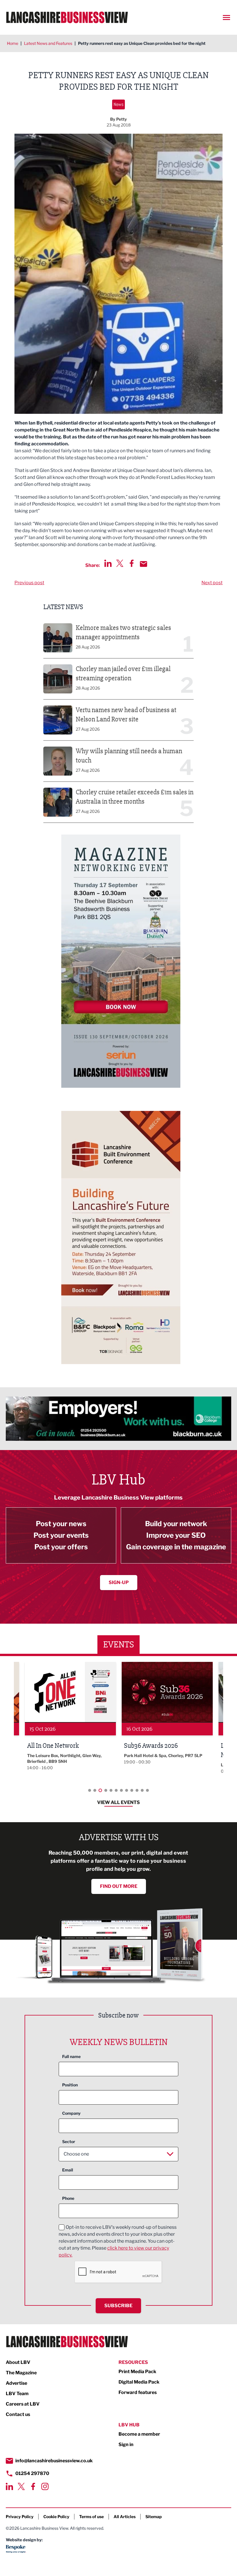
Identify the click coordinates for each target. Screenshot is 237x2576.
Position (70, 2085)
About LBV (18, 2362)
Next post (212, 583)
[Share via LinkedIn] (108, 563)
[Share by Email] (144, 564)
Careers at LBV (23, 2404)
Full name (71, 2056)
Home (13, 43)
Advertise (16, 2383)
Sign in (126, 2444)
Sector (69, 2142)
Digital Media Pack (139, 2382)
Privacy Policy (20, 2517)
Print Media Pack (137, 2372)
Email (68, 2170)
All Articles (125, 2517)
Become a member (139, 2434)
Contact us (18, 2414)
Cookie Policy (56, 2517)
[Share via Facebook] (132, 563)
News (118, 104)
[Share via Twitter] (120, 563)
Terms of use (91, 2517)
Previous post (29, 583)
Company (71, 2113)
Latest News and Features (48, 43)
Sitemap (154, 2517)
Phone (68, 2198)
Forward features (138, 2392)
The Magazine (21, 2373)
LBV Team (17, 2394)
